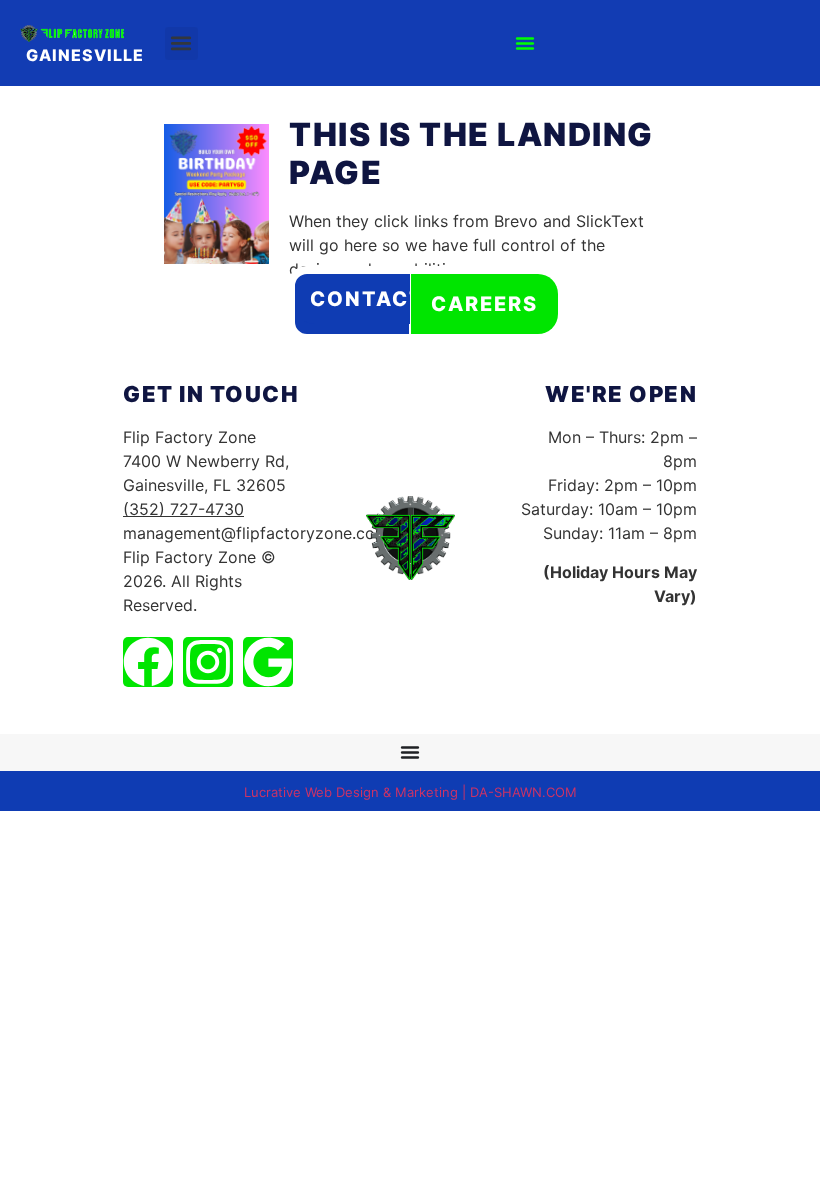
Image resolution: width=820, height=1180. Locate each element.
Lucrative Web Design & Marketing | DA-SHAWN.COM (410, 792)
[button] (181, 43)
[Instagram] (208, 662)
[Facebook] (148, 662)
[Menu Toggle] (525, 43)
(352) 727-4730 (183, 509)
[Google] (268, 662)
